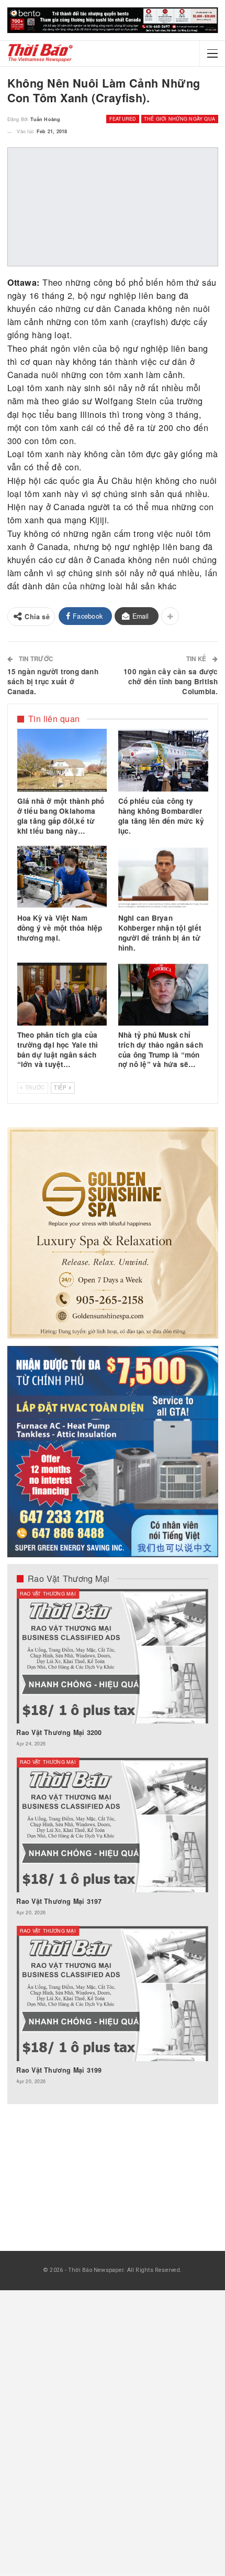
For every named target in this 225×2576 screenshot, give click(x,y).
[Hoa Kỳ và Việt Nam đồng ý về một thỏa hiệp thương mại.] (62, 877)
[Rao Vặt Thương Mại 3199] (112, 1993)
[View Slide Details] (113, 20)
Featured (123, 119)
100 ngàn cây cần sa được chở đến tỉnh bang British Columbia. (171, 681)
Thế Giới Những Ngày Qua (179, 119)
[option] (112, 1842)
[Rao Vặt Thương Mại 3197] (112, 1825)
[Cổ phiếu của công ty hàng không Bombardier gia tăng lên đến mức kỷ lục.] (163, 760)
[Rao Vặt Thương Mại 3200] (112, 1656)
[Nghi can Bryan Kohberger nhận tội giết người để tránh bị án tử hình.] (163, 877)
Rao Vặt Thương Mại (48, 1594)
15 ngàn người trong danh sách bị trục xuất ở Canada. (53, 681)
